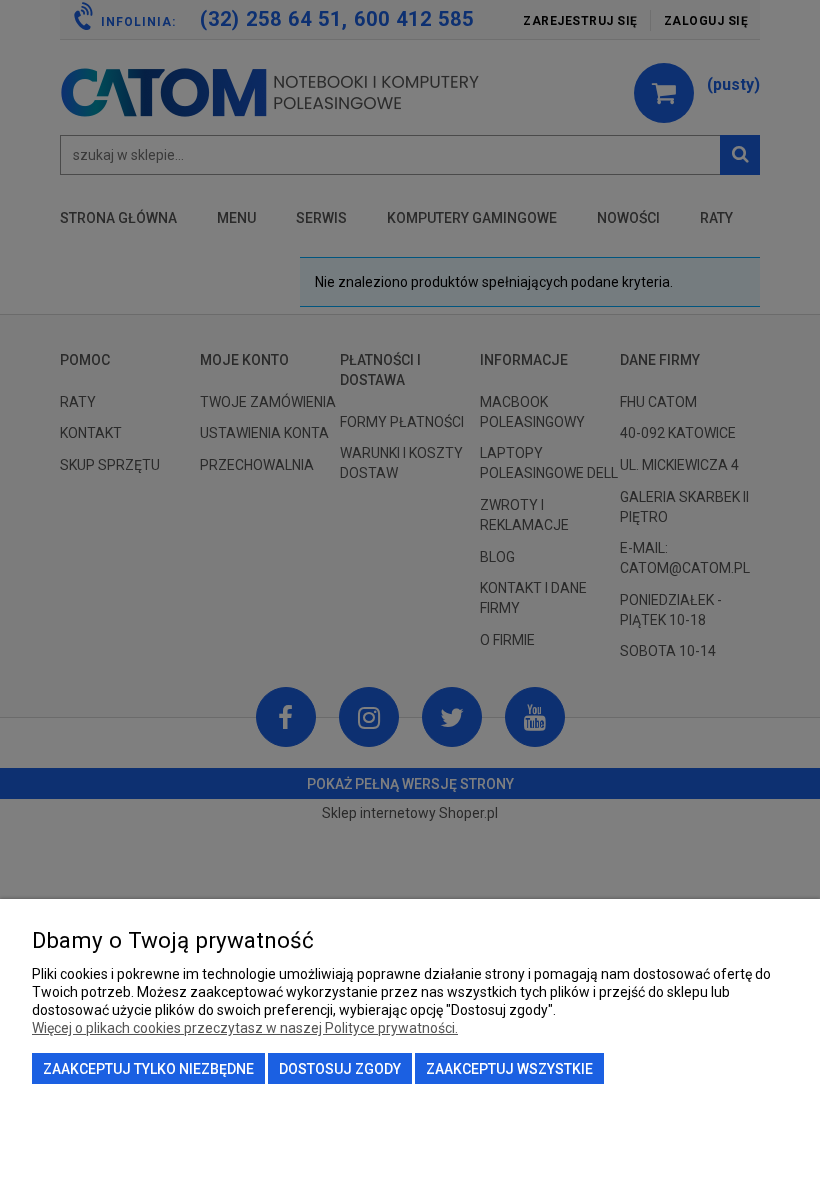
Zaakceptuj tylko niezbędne (148, 1069)
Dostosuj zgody (340, 1069)
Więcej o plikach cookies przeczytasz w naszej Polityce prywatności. (245, 1028)
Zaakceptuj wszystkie (509, 1069)
